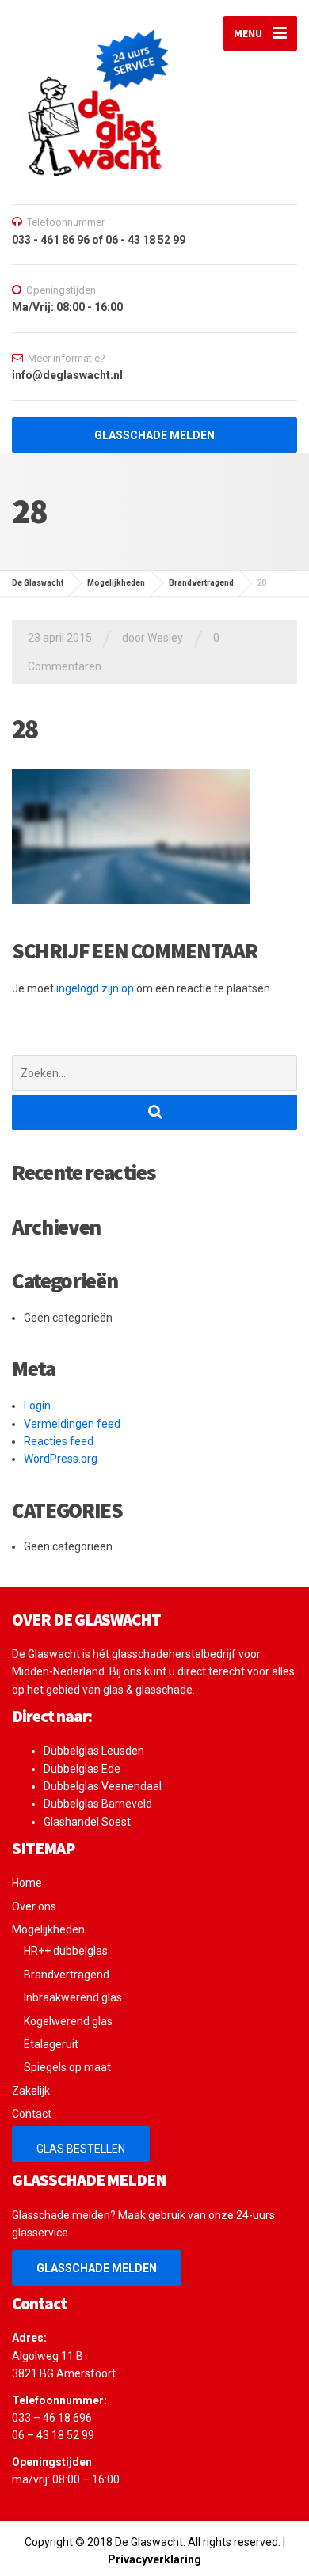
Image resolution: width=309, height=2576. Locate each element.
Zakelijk (31, 2091)
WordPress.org (61, 1459)
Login (37, 1406)
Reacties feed (59, 1441)
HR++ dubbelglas (66, 1951)
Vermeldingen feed (72, 1424)
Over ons (34, 1906)
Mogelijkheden (48, 1929)
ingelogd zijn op (95, 988)
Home (27, 1883)
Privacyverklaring (154, 2559)
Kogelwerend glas (68, 2021)
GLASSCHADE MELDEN (97, 2268)
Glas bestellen (81, 2149)
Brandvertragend (67, 1975)
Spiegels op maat (67, 2067)
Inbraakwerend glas (73, 1997)
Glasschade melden (154, 435)
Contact (32, 2114)
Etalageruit (51, 2044)
